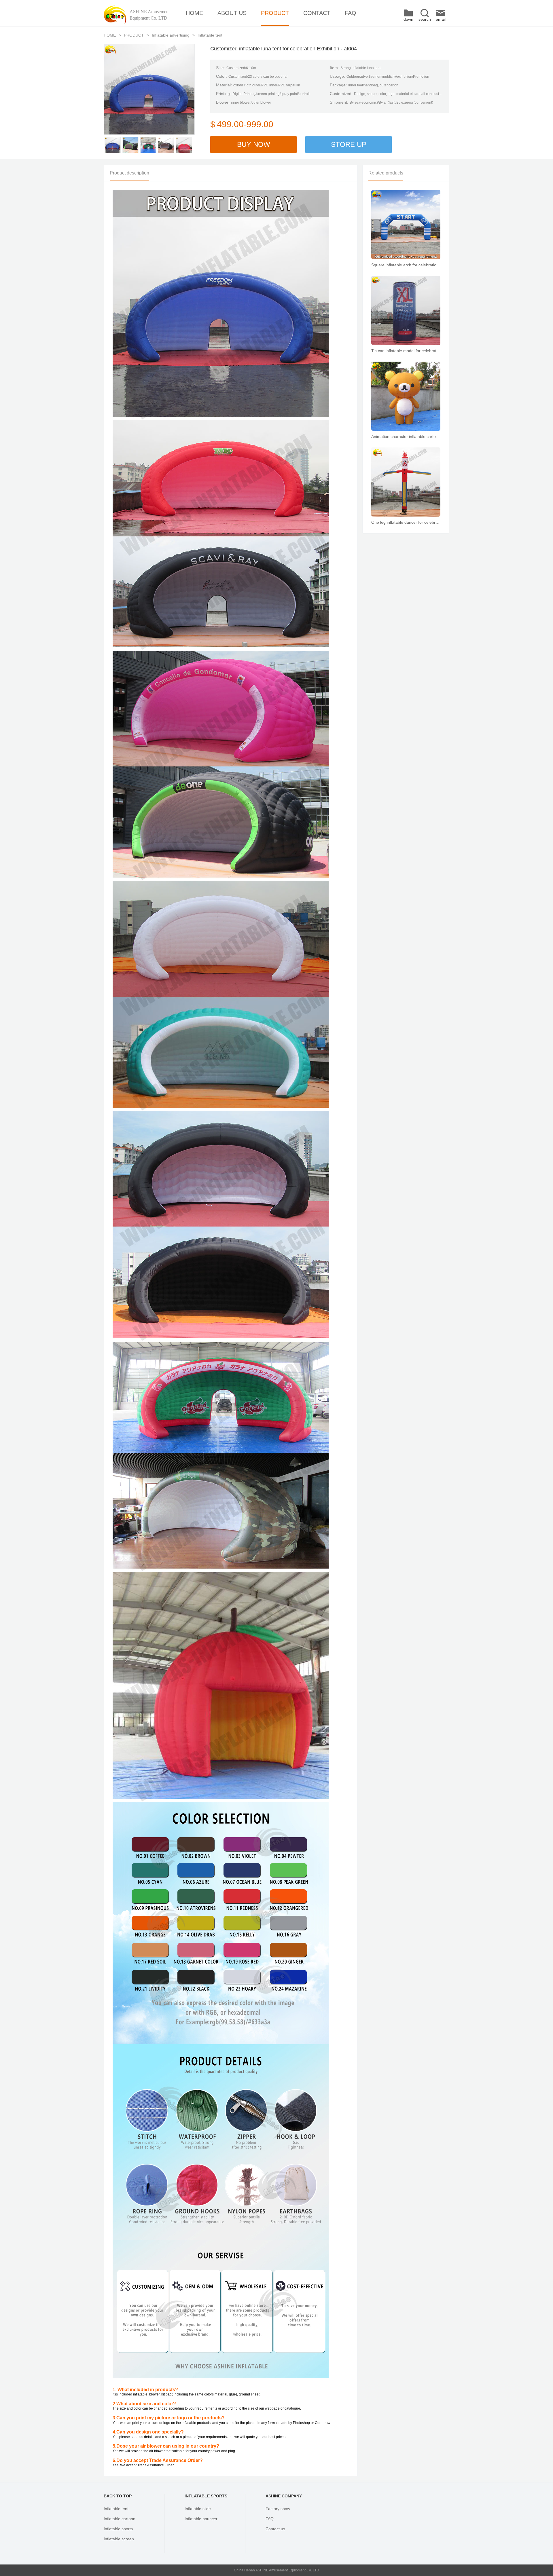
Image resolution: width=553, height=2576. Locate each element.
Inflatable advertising (171, 35)
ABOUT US (232, 13)
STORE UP (349, 144)
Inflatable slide (198, 2509)
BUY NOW (254, 144)
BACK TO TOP (118, 2496)
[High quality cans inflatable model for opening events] (406, 310)
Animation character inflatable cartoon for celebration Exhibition (406, 436)
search (425, 19)
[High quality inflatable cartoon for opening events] (406, 396)
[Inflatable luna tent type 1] (113, 145)
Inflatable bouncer (201, 2519)
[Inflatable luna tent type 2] (130, 145)
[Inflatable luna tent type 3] (148, 145)
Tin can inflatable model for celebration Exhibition (406, 351)
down (408, 19)
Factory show (278, 2509)
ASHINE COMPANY (284, 2496)
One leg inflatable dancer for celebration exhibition (406, 522)
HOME (194, 13)
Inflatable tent (210, 35)
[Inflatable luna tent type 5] (184, 145)
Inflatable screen (119, 2539)
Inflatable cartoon (120, 2519)
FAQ (351, 13)
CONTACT (317, 13)
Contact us (275, 2529)
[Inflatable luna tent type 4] (166, 145)
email (441, 19)
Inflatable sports (118, 2529)
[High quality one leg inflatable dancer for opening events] (406, 482)
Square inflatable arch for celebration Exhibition (406, 265)
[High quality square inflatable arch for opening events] (406, 225)
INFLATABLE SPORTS (206, 2496)
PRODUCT (275, 13)
